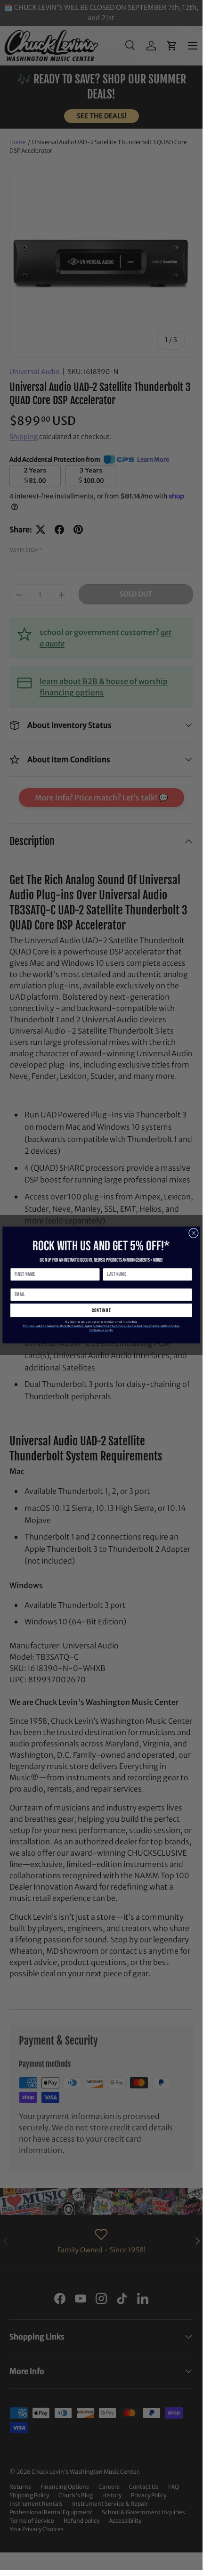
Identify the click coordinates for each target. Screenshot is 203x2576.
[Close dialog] (194, 1233)
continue (101, 1310)
